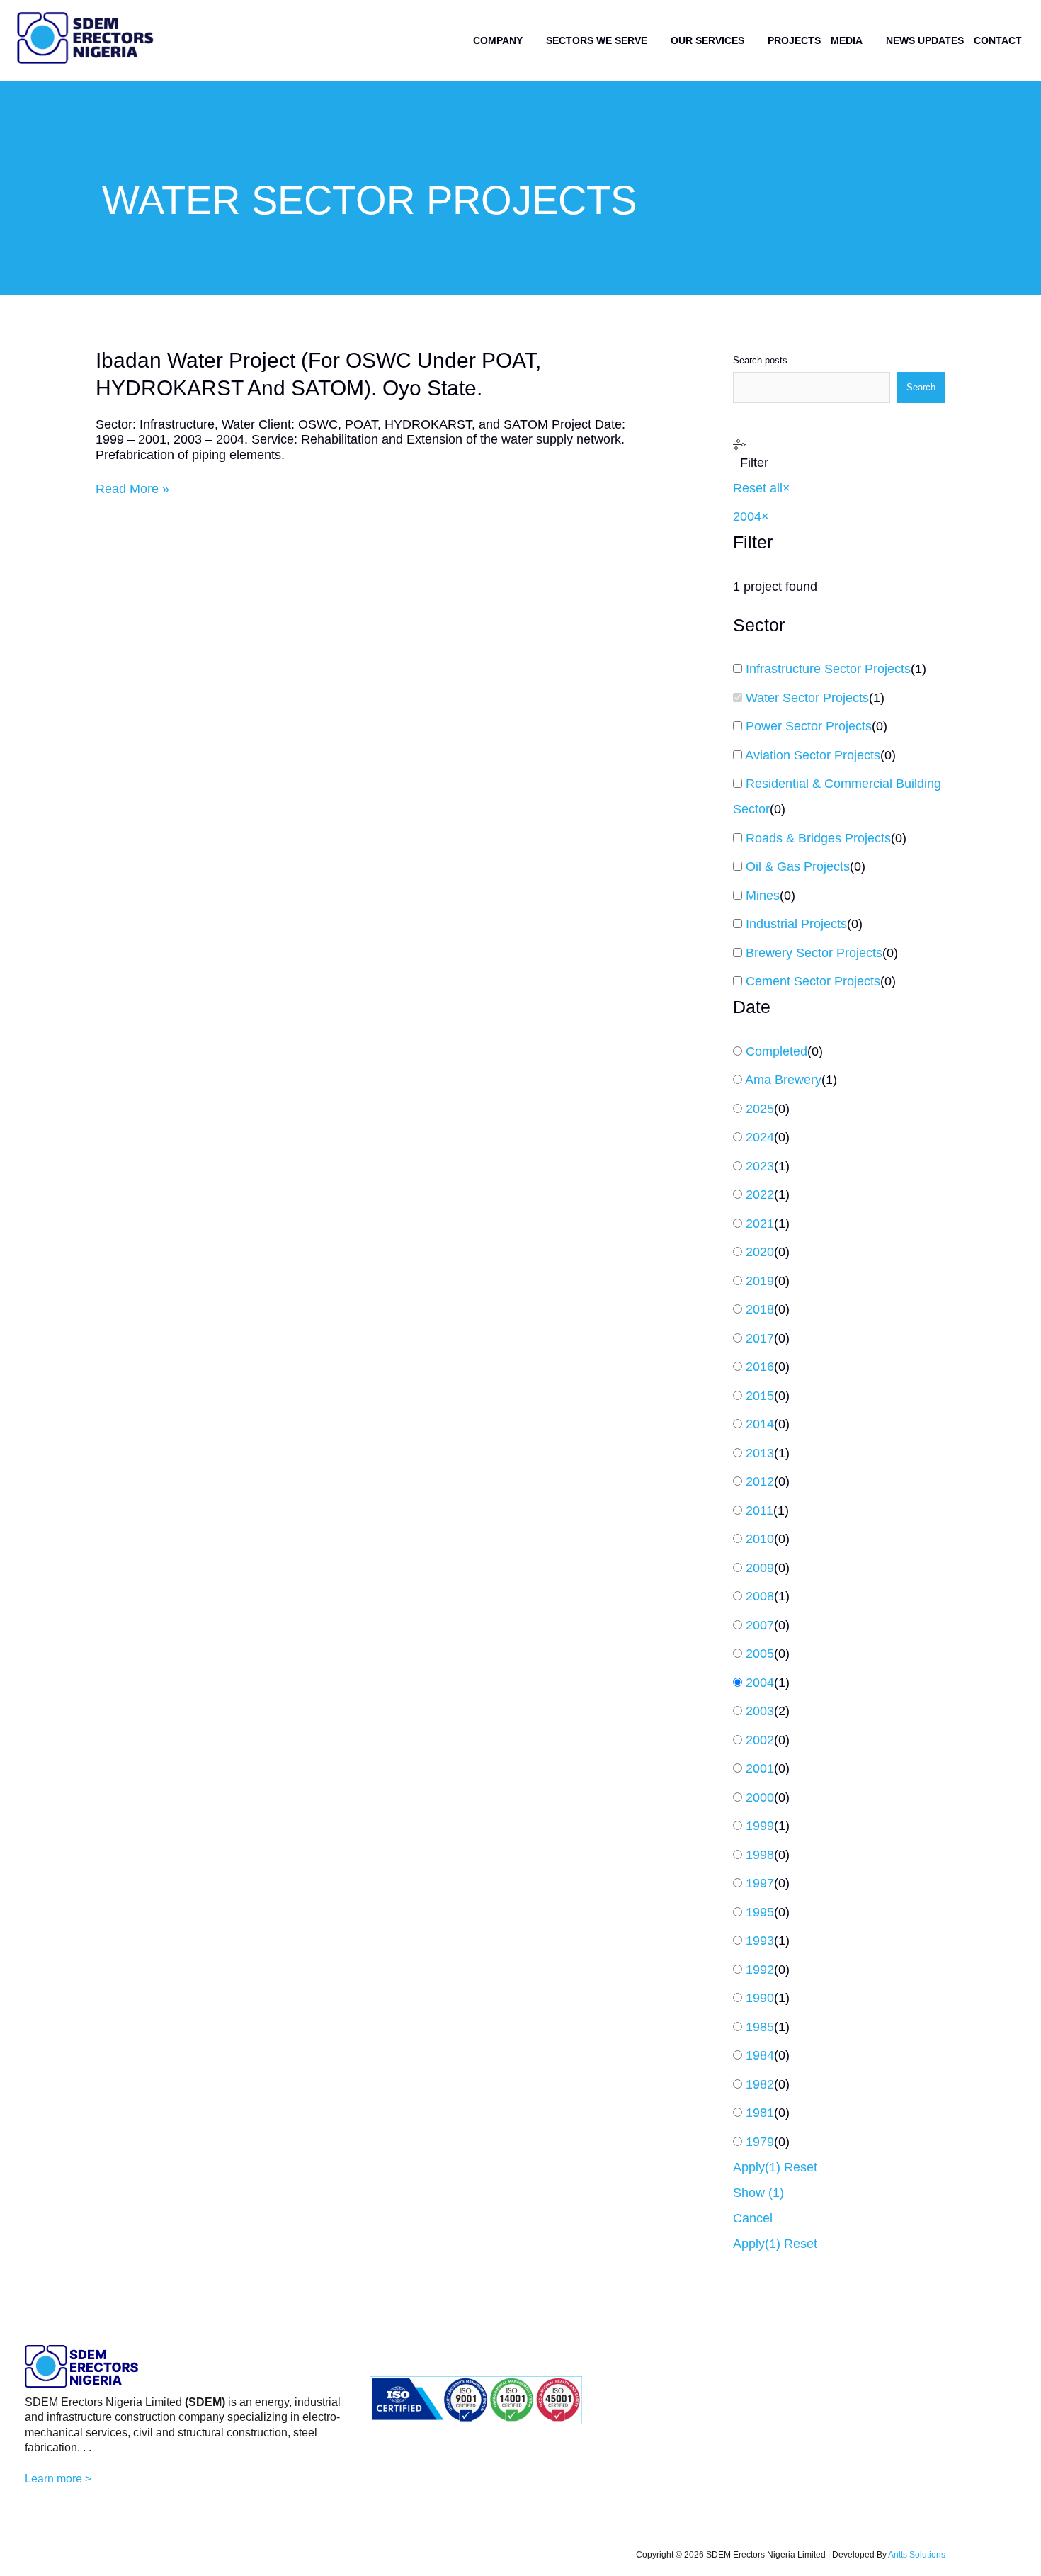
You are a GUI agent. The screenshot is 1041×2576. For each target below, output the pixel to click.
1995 (760, 1912)
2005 (760, 1654)
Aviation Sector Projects (813, 755)
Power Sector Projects (809, 726)
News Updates (925, 40)
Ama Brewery (783, 1080)
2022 (760, 1194)
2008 (760, 1596)
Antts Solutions (917, 2555)
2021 (760, 1224)
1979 (760, 2142)
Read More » (132, 490)
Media (847, 40)
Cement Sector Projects (813, 981)
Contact (998, 40)
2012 (760, 1481)
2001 (760, 1768)
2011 (760, 1510)
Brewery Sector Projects (814, 953)
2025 (760, 1109)
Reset (801, 2167)
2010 (760, 1539)
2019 (760, 1281)
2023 (760, 1166)
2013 (760, 1453)
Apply (757, 2167)
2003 (760, 1711)
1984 (760, 2055)
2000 (760, 1797)
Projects (794, 40)
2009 (760, 1568)
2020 (760, 1252)
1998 (760, 1855)
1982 (760, 2084)
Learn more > (58, 2479)
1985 (760, 2027)
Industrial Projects (796, 924)
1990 (760, 1998)
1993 (760, 1941)
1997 (760, 1883)
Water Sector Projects (807, 698)
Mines (763, 896)
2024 (760, 1137)
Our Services (707, 40)
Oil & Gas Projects (798, 866)
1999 (760, 1826)
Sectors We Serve (597, 40)
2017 (760, 1338)
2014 (760, 1424)
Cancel (753, 2218)
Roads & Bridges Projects (818, 838)
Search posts (760, 360)
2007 (760, 1625)
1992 (760, 1970)
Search (921, 387)
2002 (760, 1740)
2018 (760, 1309)
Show (758, 2193)
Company (498, 40)
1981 (760, 2113)
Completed (777, 1051)
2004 (760, 1683)
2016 (760, 1367)
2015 (760, 1396)
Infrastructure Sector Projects (828, 669)
